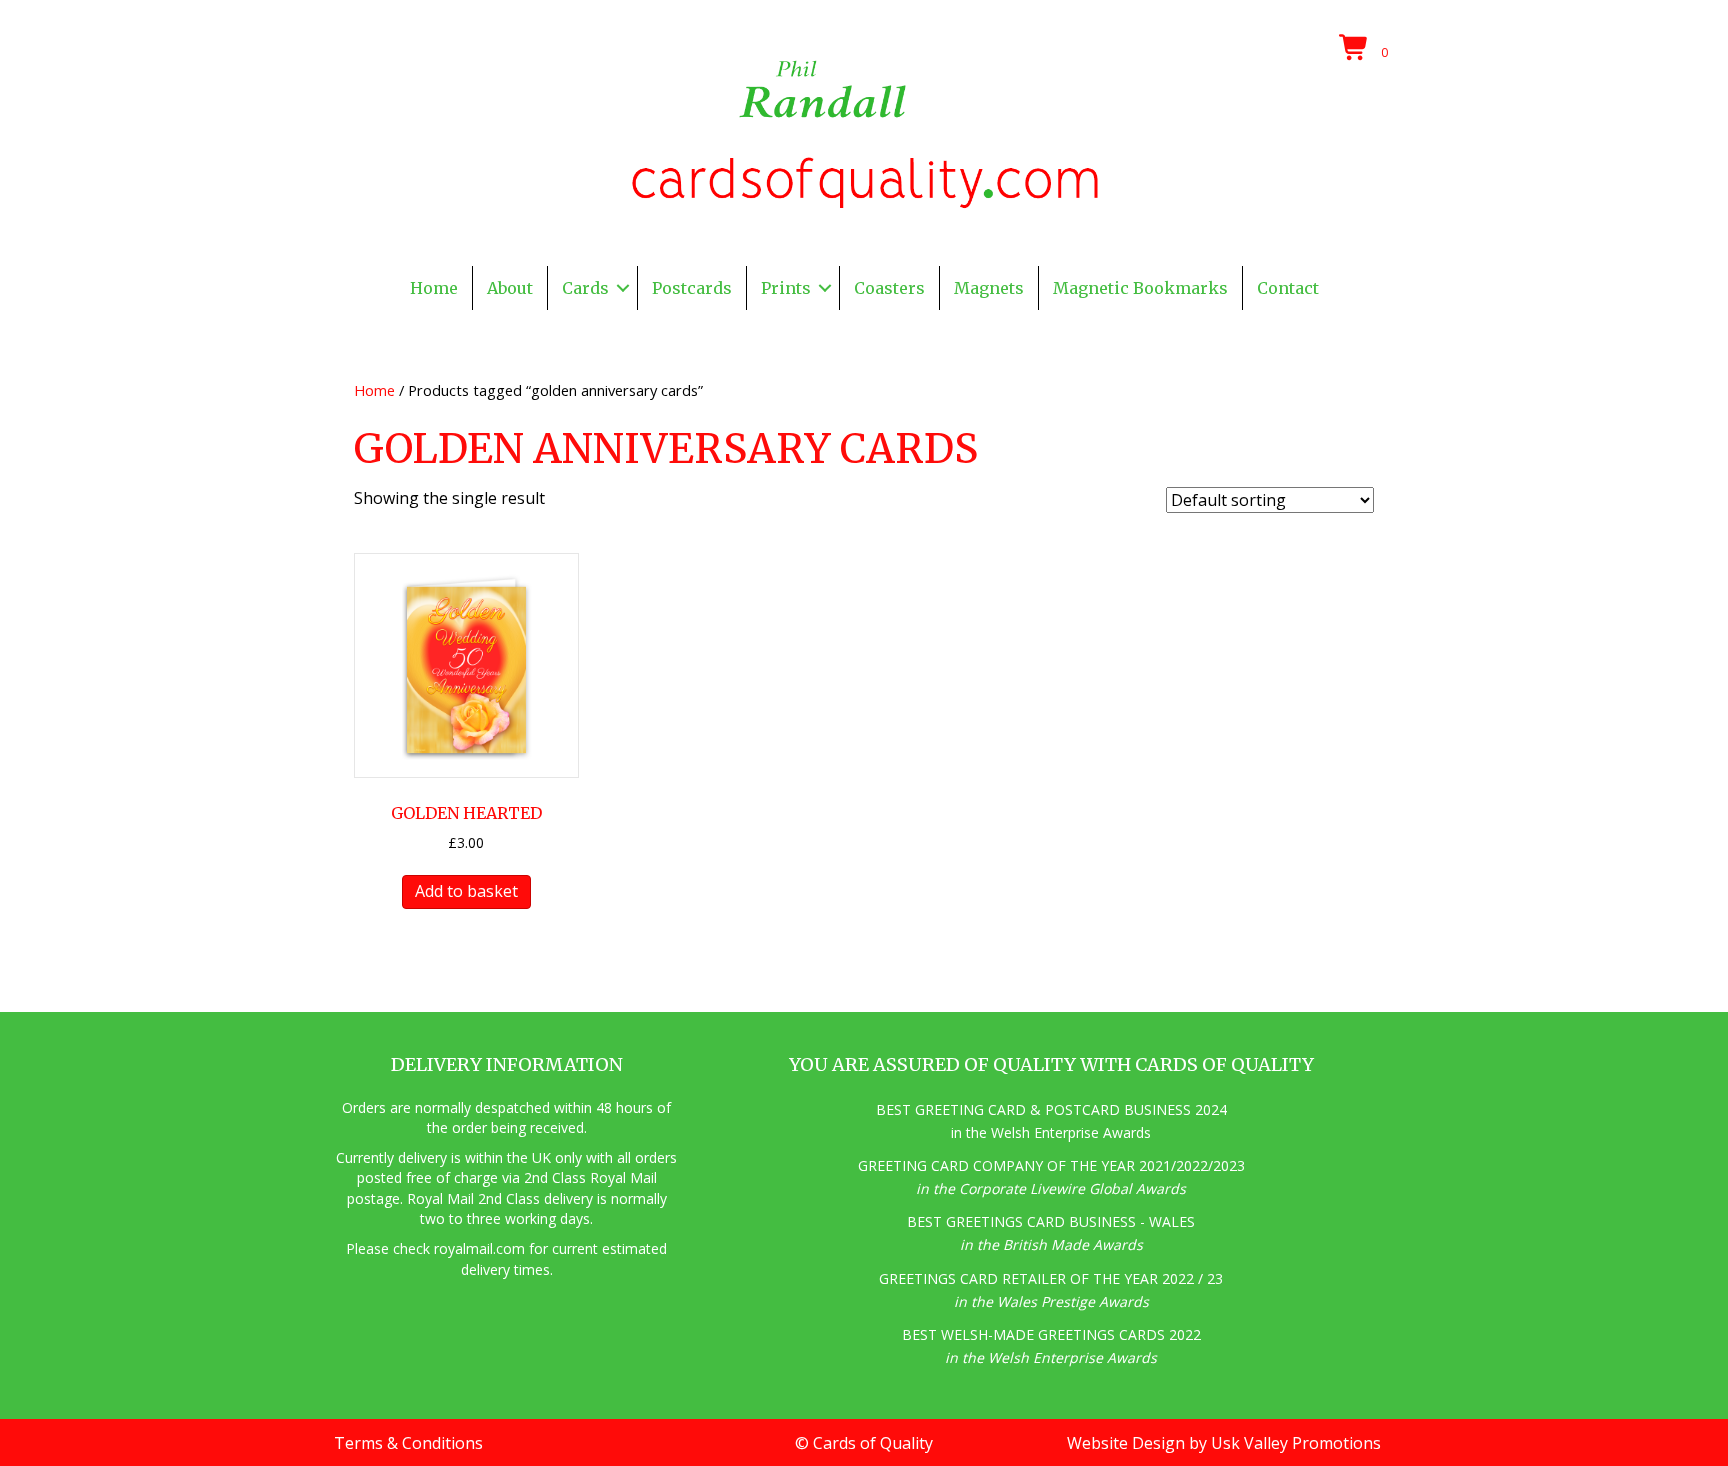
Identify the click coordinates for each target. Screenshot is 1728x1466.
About (510, 288)
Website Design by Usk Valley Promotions (1224, 1443)
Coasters (889, 288)
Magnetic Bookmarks (1140, 288)
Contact (1288, 288)
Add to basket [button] (466, 891)
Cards (585, 288)
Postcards (692, 288)
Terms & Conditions (408, 1443)
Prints (786, 288)
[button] (623, 288)
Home (434, 288)
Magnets (989, 288)
